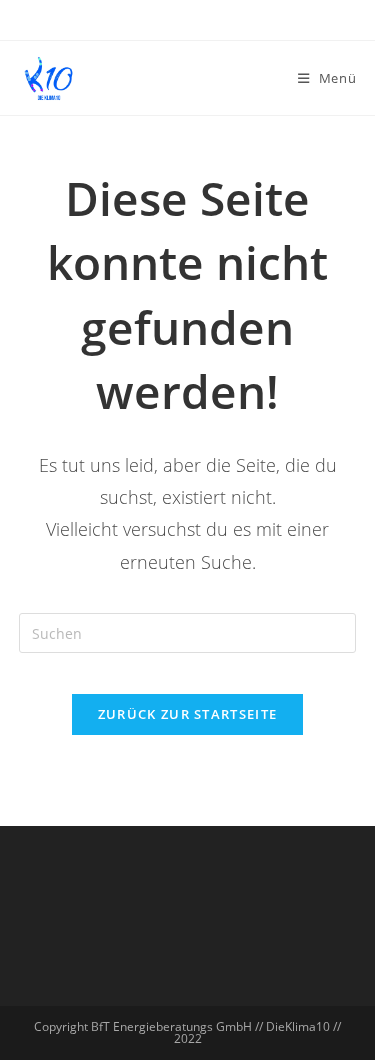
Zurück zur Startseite (187, 714)
